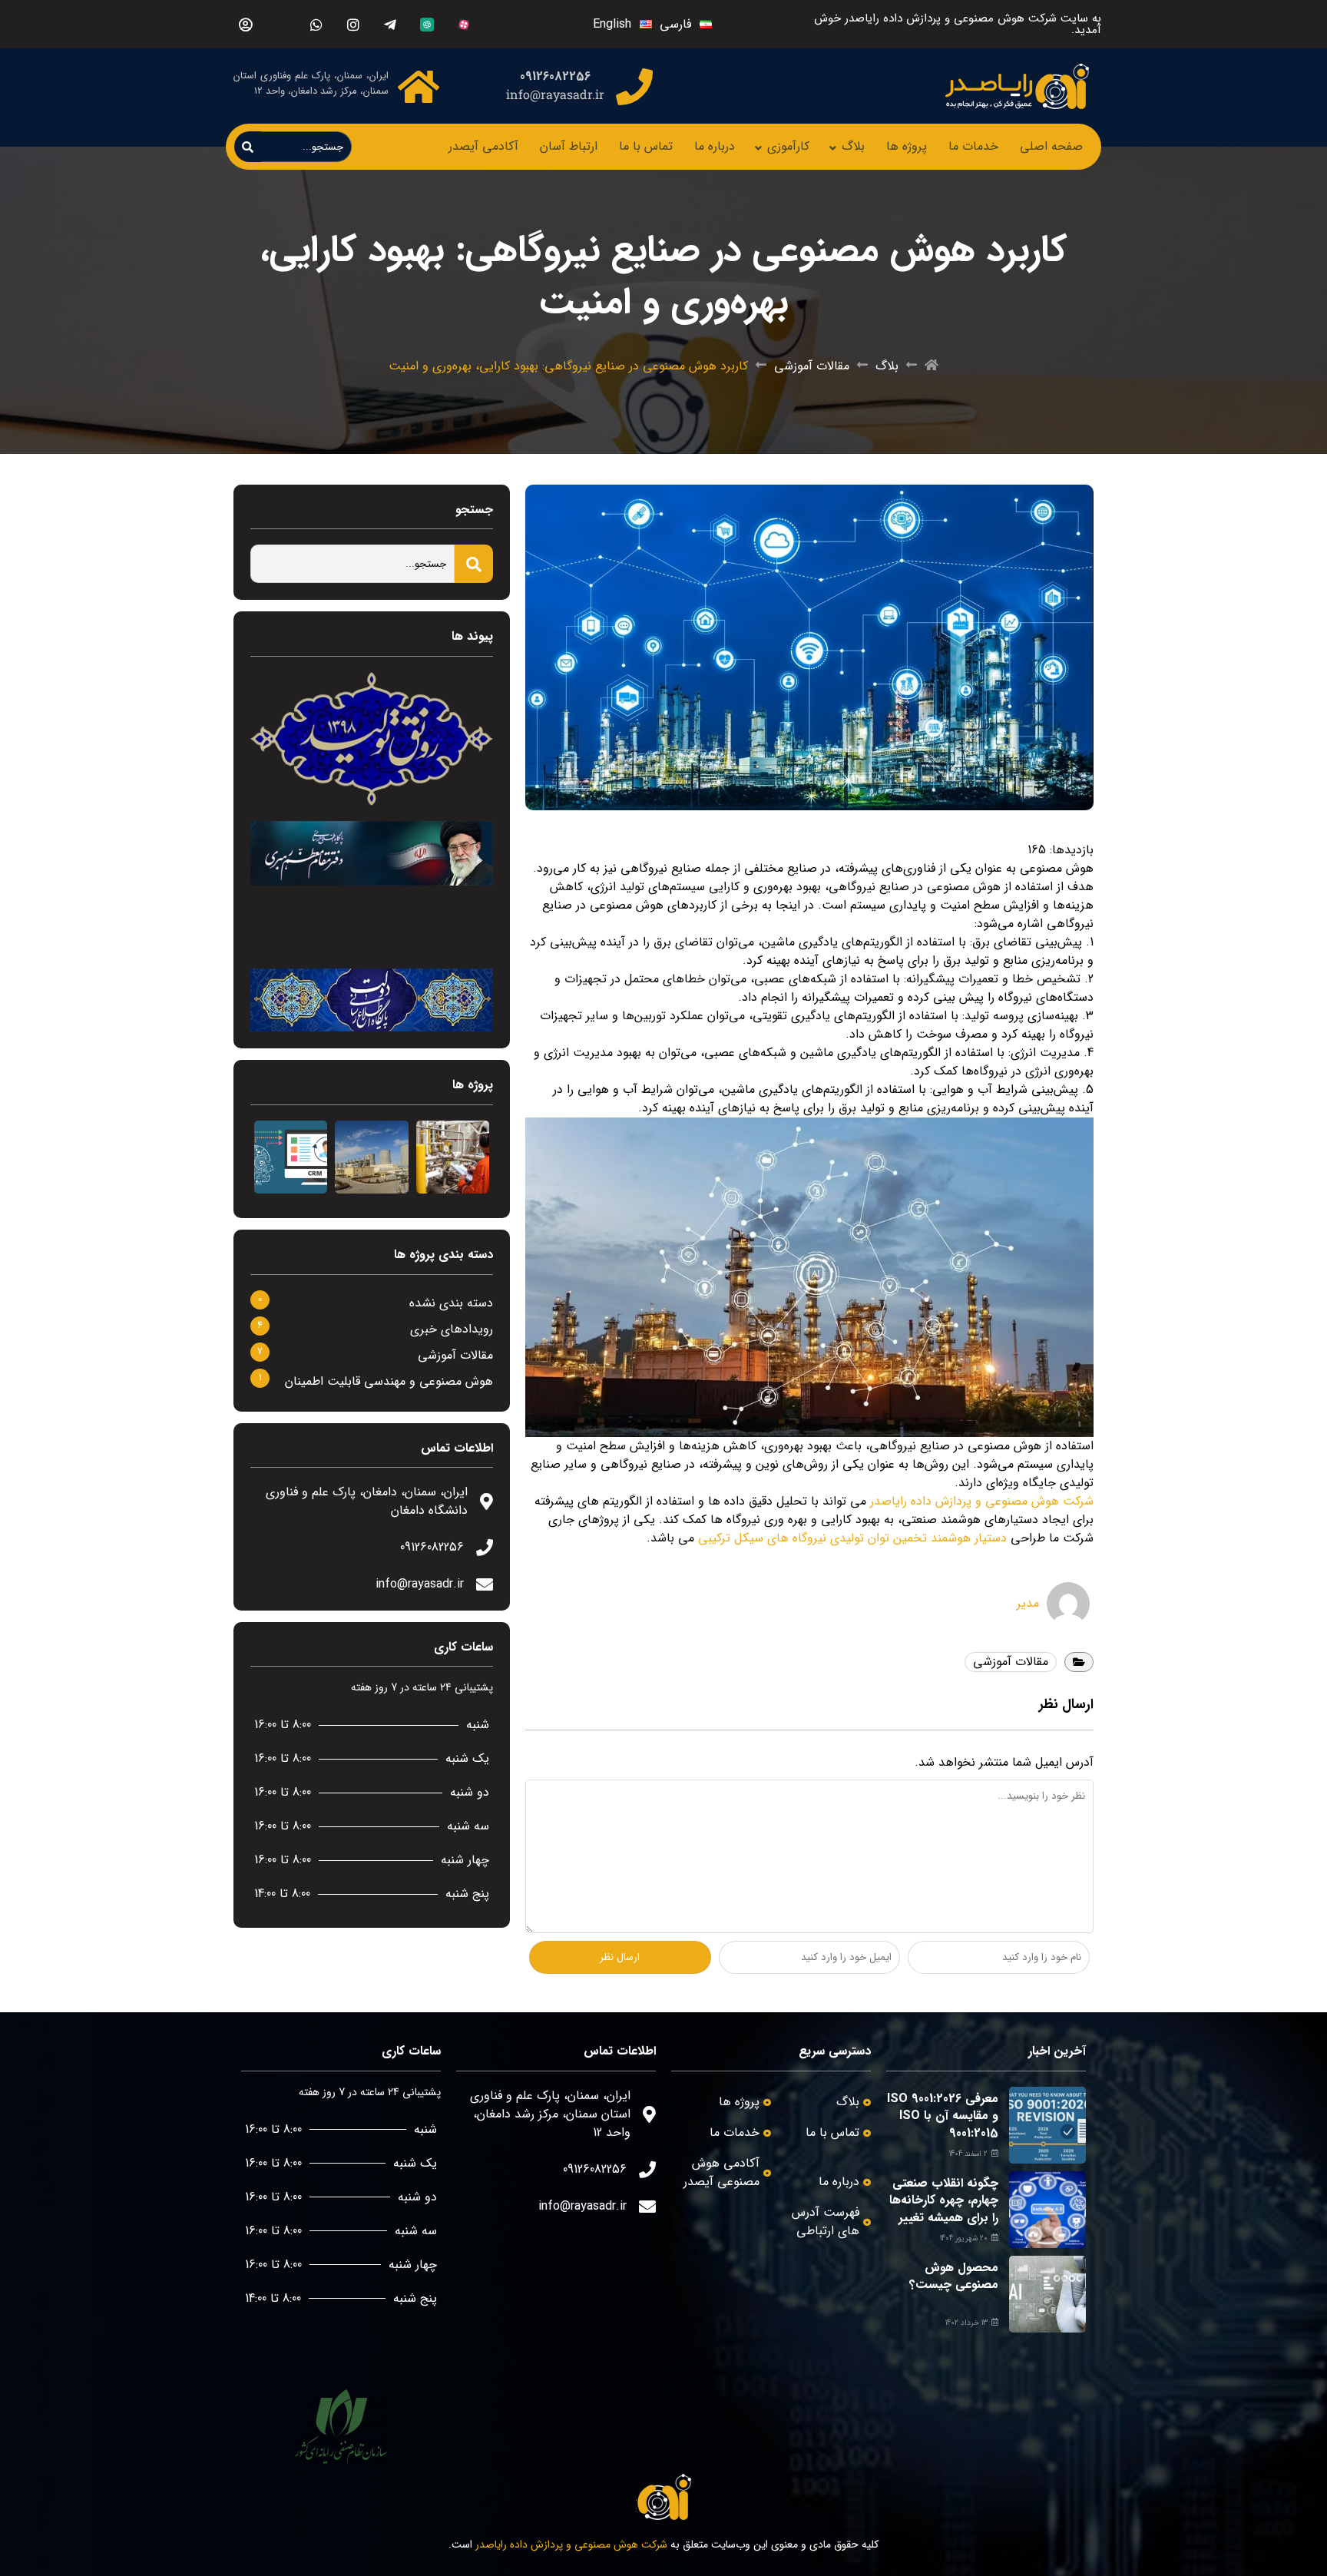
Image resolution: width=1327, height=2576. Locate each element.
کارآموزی (788, 146)
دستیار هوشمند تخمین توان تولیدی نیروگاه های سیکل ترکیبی (852, 1538)
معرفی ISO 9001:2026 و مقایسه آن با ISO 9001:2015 (943, 2116)
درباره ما (715, 146)
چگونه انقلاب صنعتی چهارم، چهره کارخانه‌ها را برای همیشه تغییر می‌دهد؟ (944, 2209)
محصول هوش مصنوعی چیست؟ (954, 2276)
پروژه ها (907, 146)
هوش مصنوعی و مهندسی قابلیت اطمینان (389, 1381)
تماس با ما (646, 146)
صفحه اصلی (1051, 146)
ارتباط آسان (569, 146)
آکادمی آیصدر (483, 146)
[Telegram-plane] (390, 24)
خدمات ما (973, 146)
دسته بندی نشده (451, 1303)
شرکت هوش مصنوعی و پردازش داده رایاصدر (982, 1501)
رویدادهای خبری (452, 1329)
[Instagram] (353, 24)
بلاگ (853, 146)
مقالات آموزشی (812, 366)
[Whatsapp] (316, 24)
